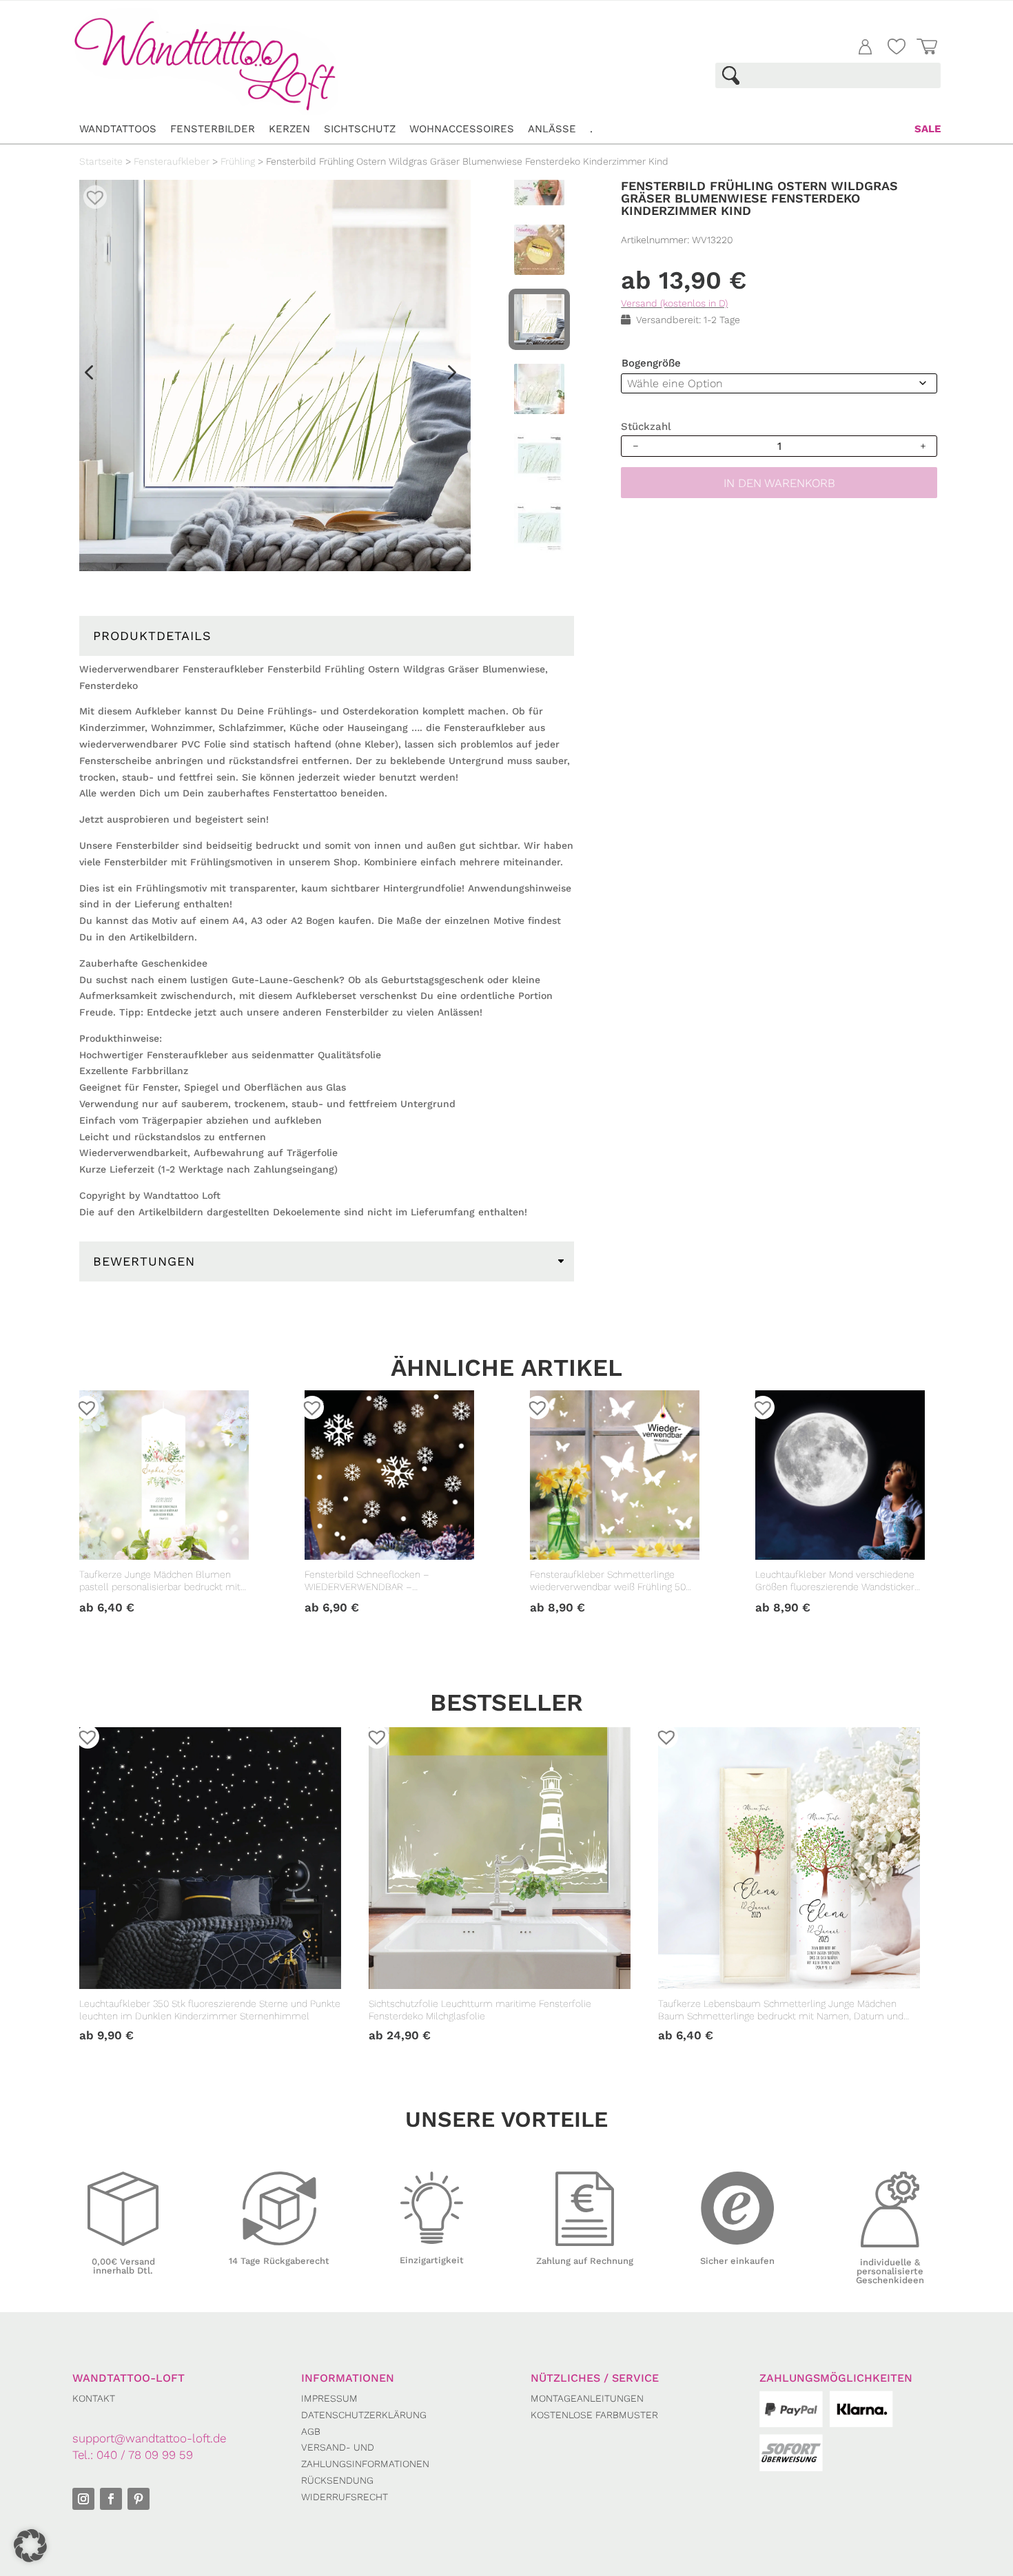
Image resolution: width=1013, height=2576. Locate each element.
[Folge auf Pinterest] (139, 2499)
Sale (928, 129)
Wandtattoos (118, 129)
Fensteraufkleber (172, 161)
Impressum (329, 2398)
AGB (311, 2431)
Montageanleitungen (587, 2398)
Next (445, 377)
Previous (88, 377)
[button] (90, 192)
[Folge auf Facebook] (111, 2499)
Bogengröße (651, 363)
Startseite (101, 161)
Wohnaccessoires (462, 129)
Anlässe (552, 129)
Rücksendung (337, 2480)
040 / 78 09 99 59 (145, 2455)
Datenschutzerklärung (364, 2415)
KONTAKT (94, 2398)
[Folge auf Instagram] (83, 2499)
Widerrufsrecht (345, 2497)
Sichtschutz (360, 129)
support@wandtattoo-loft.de (149, 2438)
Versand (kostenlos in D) (674, 303)
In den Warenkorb (779, 483)
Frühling (238, 161)
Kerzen (289, 129)
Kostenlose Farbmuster (594, 2415)
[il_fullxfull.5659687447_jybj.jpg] (275, 375)
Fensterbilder (213, 129)
